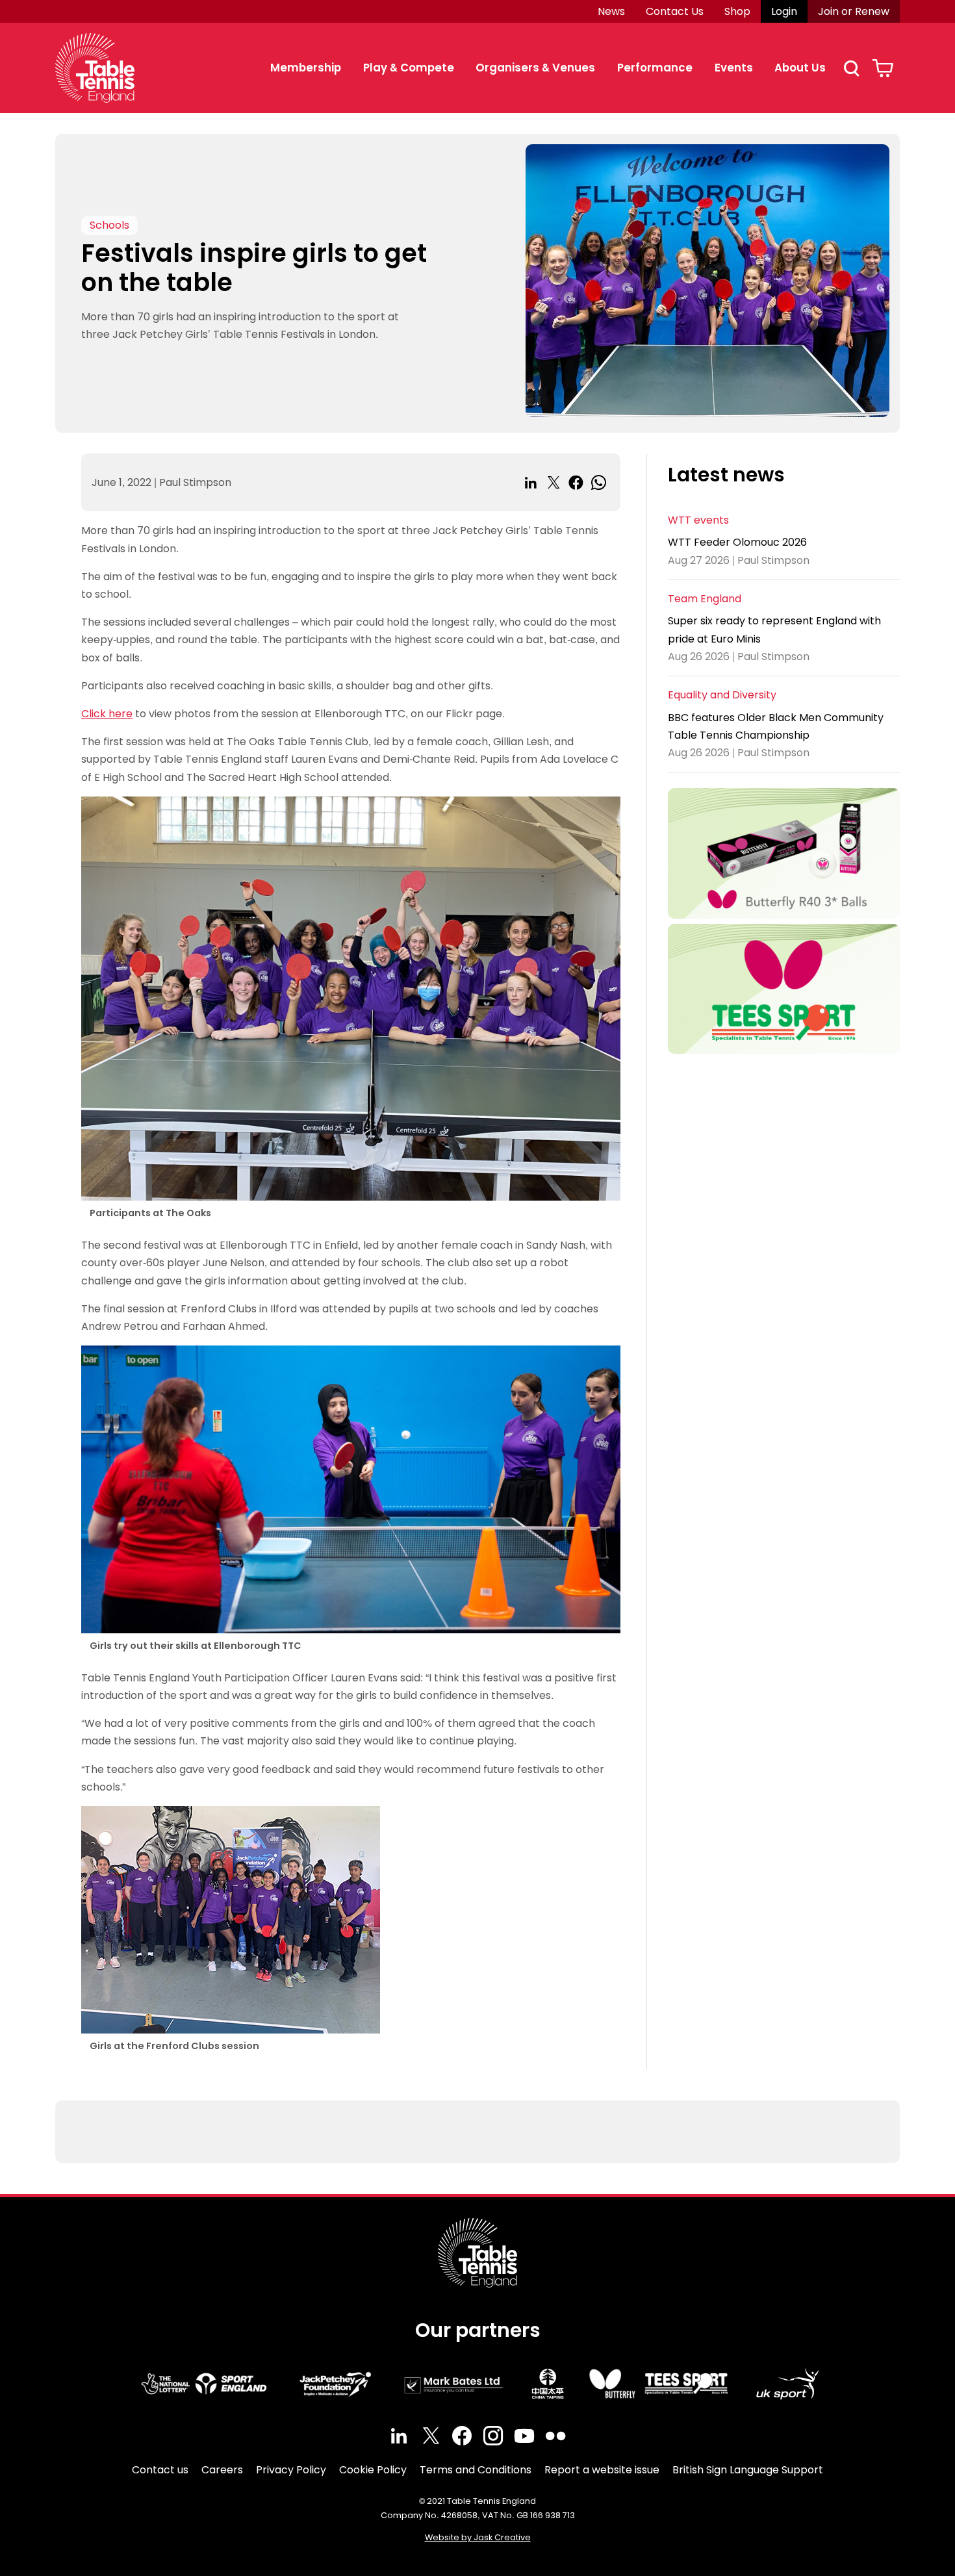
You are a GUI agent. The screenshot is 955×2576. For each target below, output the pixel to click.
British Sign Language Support (748, 2470)
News (611, 11)
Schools (109, 225)
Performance (655, 68)
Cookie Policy (373, 2470)
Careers (222, 2470)
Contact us (160, 2470)
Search (851, 68)
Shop (737, 11)
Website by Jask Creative (478, 2537)
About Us (800, 68)
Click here (107, 714)
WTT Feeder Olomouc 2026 (737, 543)
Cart (883, 68)
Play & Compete (409, 68)
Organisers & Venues (535, 68)
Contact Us (675, 11)
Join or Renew (854, 11)
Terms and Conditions (476, 2470)
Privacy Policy (291, 2470)
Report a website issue (602, 2470)
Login (784, 11)
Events (734, 68)
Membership (306, 68)
